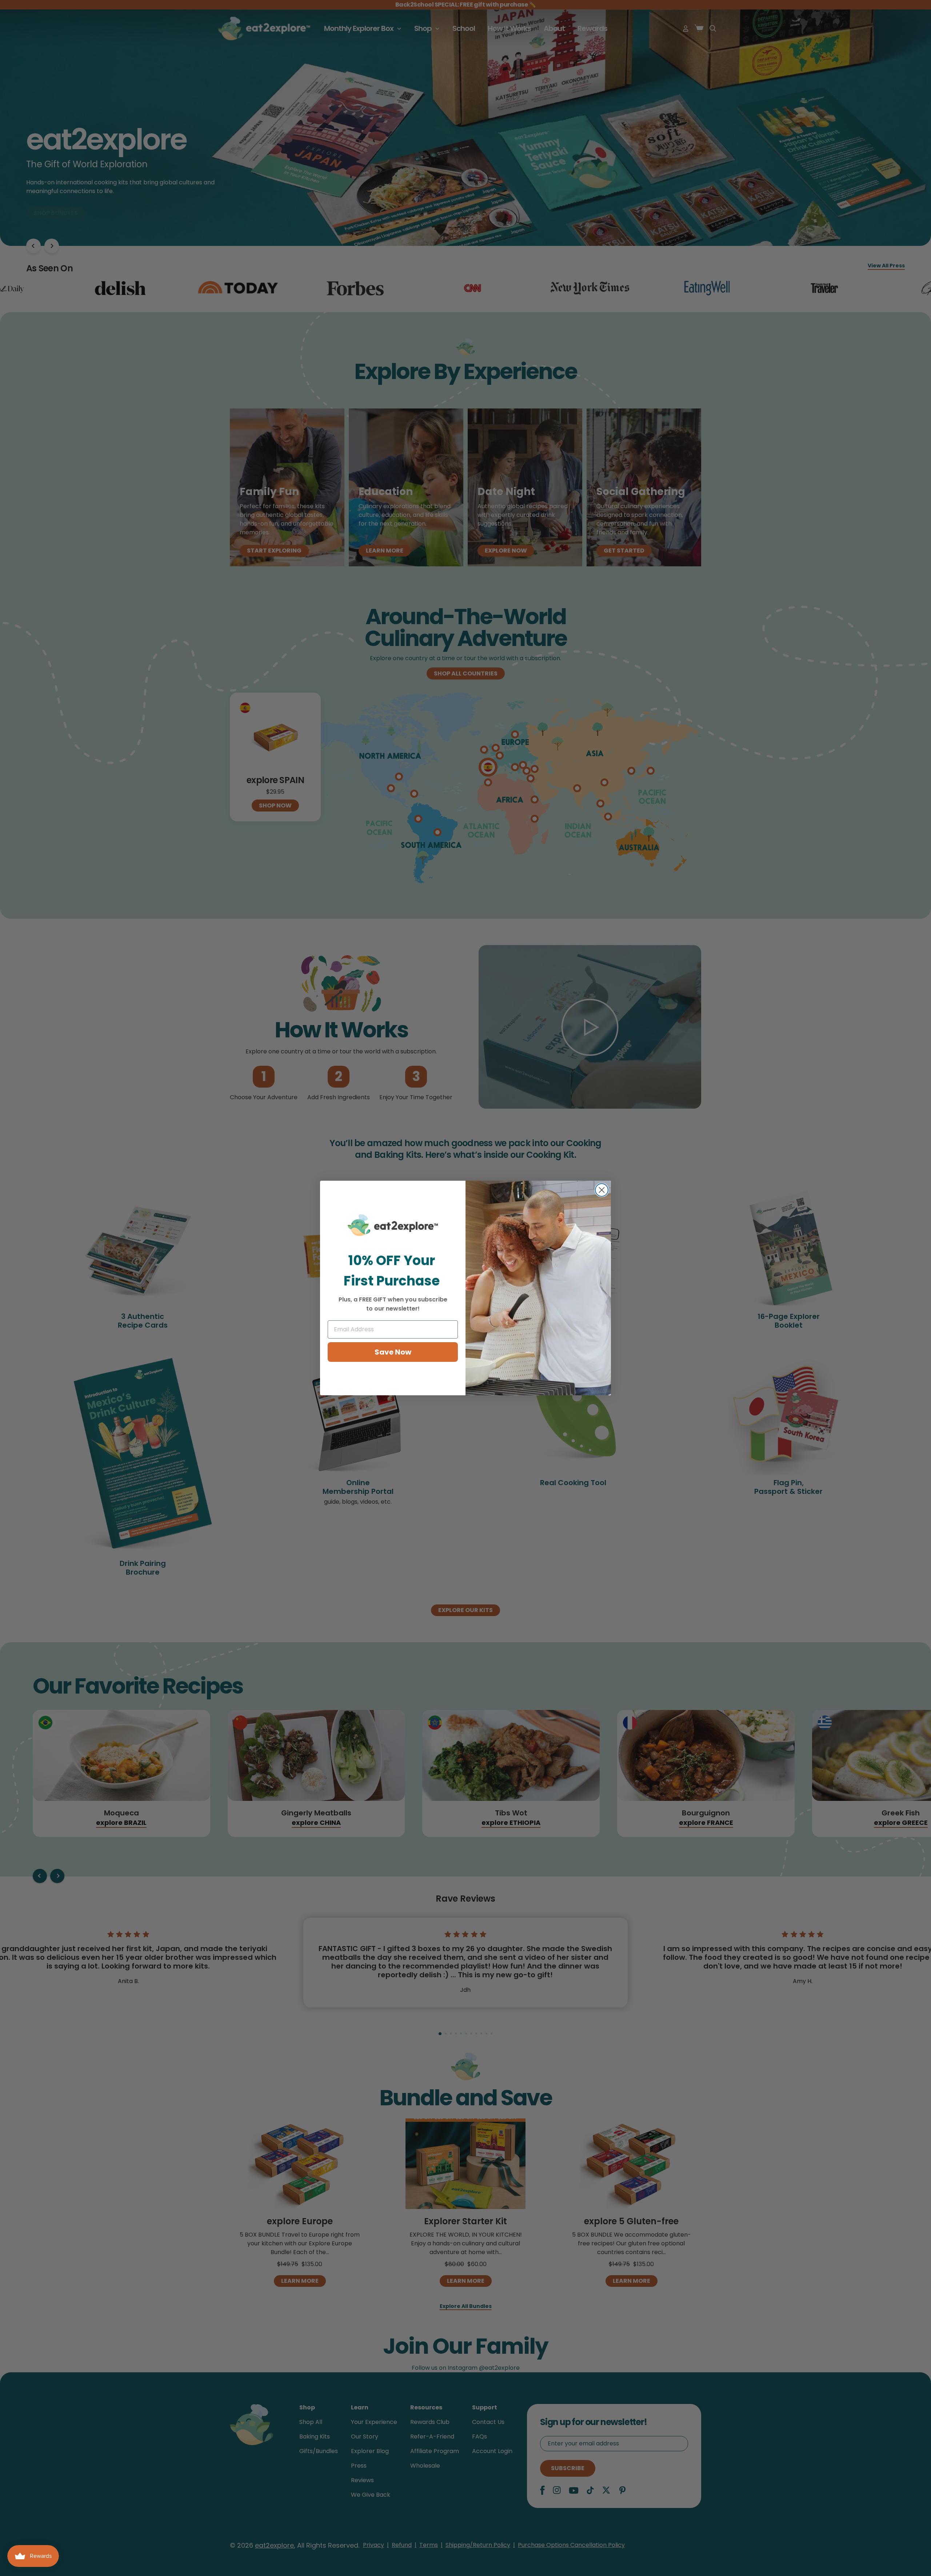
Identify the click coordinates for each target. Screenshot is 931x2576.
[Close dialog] (602, 1190)
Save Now (393, 1352)
